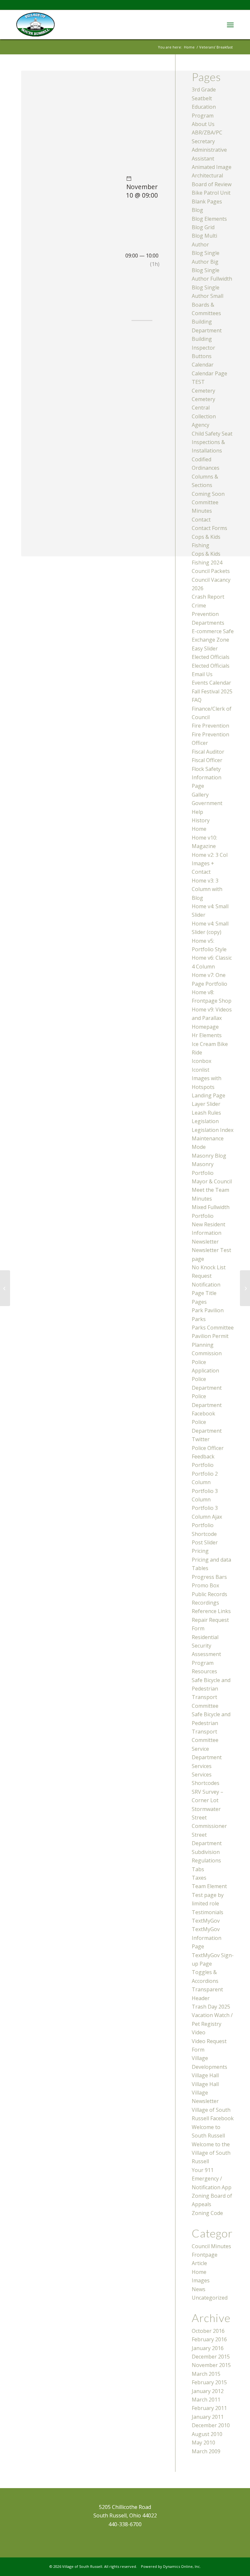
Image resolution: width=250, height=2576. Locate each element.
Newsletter (205, 1242)
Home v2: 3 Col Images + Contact (210, 863)
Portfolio (203, 1465)
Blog (197, 210)
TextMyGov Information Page (207, 1938)
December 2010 (211, 2425)
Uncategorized (210, 2298)
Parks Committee (213, 1328)
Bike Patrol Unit (211, 193)
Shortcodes (206, 1783)
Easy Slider (205, 648)
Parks (199, 1319)
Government (207, 803)
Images (201, 2280)
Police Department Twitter (207, 1431)
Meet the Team (210, 1190)
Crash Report (208, 597)
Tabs (198, 1869)
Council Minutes (211, 2246)
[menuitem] (230, 24)
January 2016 (208, 2348)
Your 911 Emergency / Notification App (212, 2179)
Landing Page (208, 1095)
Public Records (209, 1594)
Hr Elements (207, 1035)
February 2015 (209, 2382)
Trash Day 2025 (211, 2007)
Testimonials (208, 1912)
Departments (208, 623)
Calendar (203, 365)
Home (199, 829)
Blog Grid (203, 227)
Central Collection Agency (204, 416)
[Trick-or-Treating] (5, 1288)
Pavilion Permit (210, 1336)
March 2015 (206, 2374)
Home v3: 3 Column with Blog (207, 889)
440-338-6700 (125, 2524)
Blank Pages (207, 202)
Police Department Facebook (207, 1405)
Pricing (200, 1551)
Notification (206, 1285)
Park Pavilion (208, 1310)
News (199, 2289)
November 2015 (211, 2365)
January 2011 (208, 2417)
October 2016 (208, 2331)
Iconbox (201, 1061)
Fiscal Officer (207, 760)
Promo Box (205, 1585)
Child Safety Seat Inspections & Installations (212, 442)
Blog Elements (209, 219)
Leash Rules (206, 1113)
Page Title (204, 1293)
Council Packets (211, 571)
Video (199, 2032)
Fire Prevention (210, 726)
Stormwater (206, 1809)
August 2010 (207, 2434)
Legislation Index (213, 1130)
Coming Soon (208, 494)
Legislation (205, 1121)
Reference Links (211, 1611)
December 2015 (211, 2357)
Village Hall (205, 2075)
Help (197, 812)
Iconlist (201, 1070)
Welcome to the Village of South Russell (211, 2153)
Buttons (202, 356)
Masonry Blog (209, 1156)
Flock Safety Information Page (207, 778)
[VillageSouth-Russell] (35, 24)
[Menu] (230, 24)
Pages (199, 1302)
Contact (201, 520)
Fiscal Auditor (208, 752)
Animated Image (212, 167)
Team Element (209, 1886)
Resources (204, 1671)
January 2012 (208, 2391)
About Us (203, 124)
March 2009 (206, 2451)
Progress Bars (209, 1577)
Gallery (200, 795)
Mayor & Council (212, 1181)
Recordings (205, 1603)
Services (202, 1766)
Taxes (199, 1878)
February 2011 (209, 2408)
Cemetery (203, 391)
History (201, 820)
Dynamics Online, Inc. (182, 2566)
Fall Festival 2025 (212, 691)
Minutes (202, 1199)
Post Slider (205, 1542)
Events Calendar (211, 683)
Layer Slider (206, 1104)
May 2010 (203, 2443)
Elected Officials (211, 657)
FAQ (197, 700)
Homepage (205, 1027)
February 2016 (209, 2339)
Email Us (202, 674)
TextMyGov (206, 1921)
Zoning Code (207, 2213)
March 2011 (206, 2400)
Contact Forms (209, 528)
